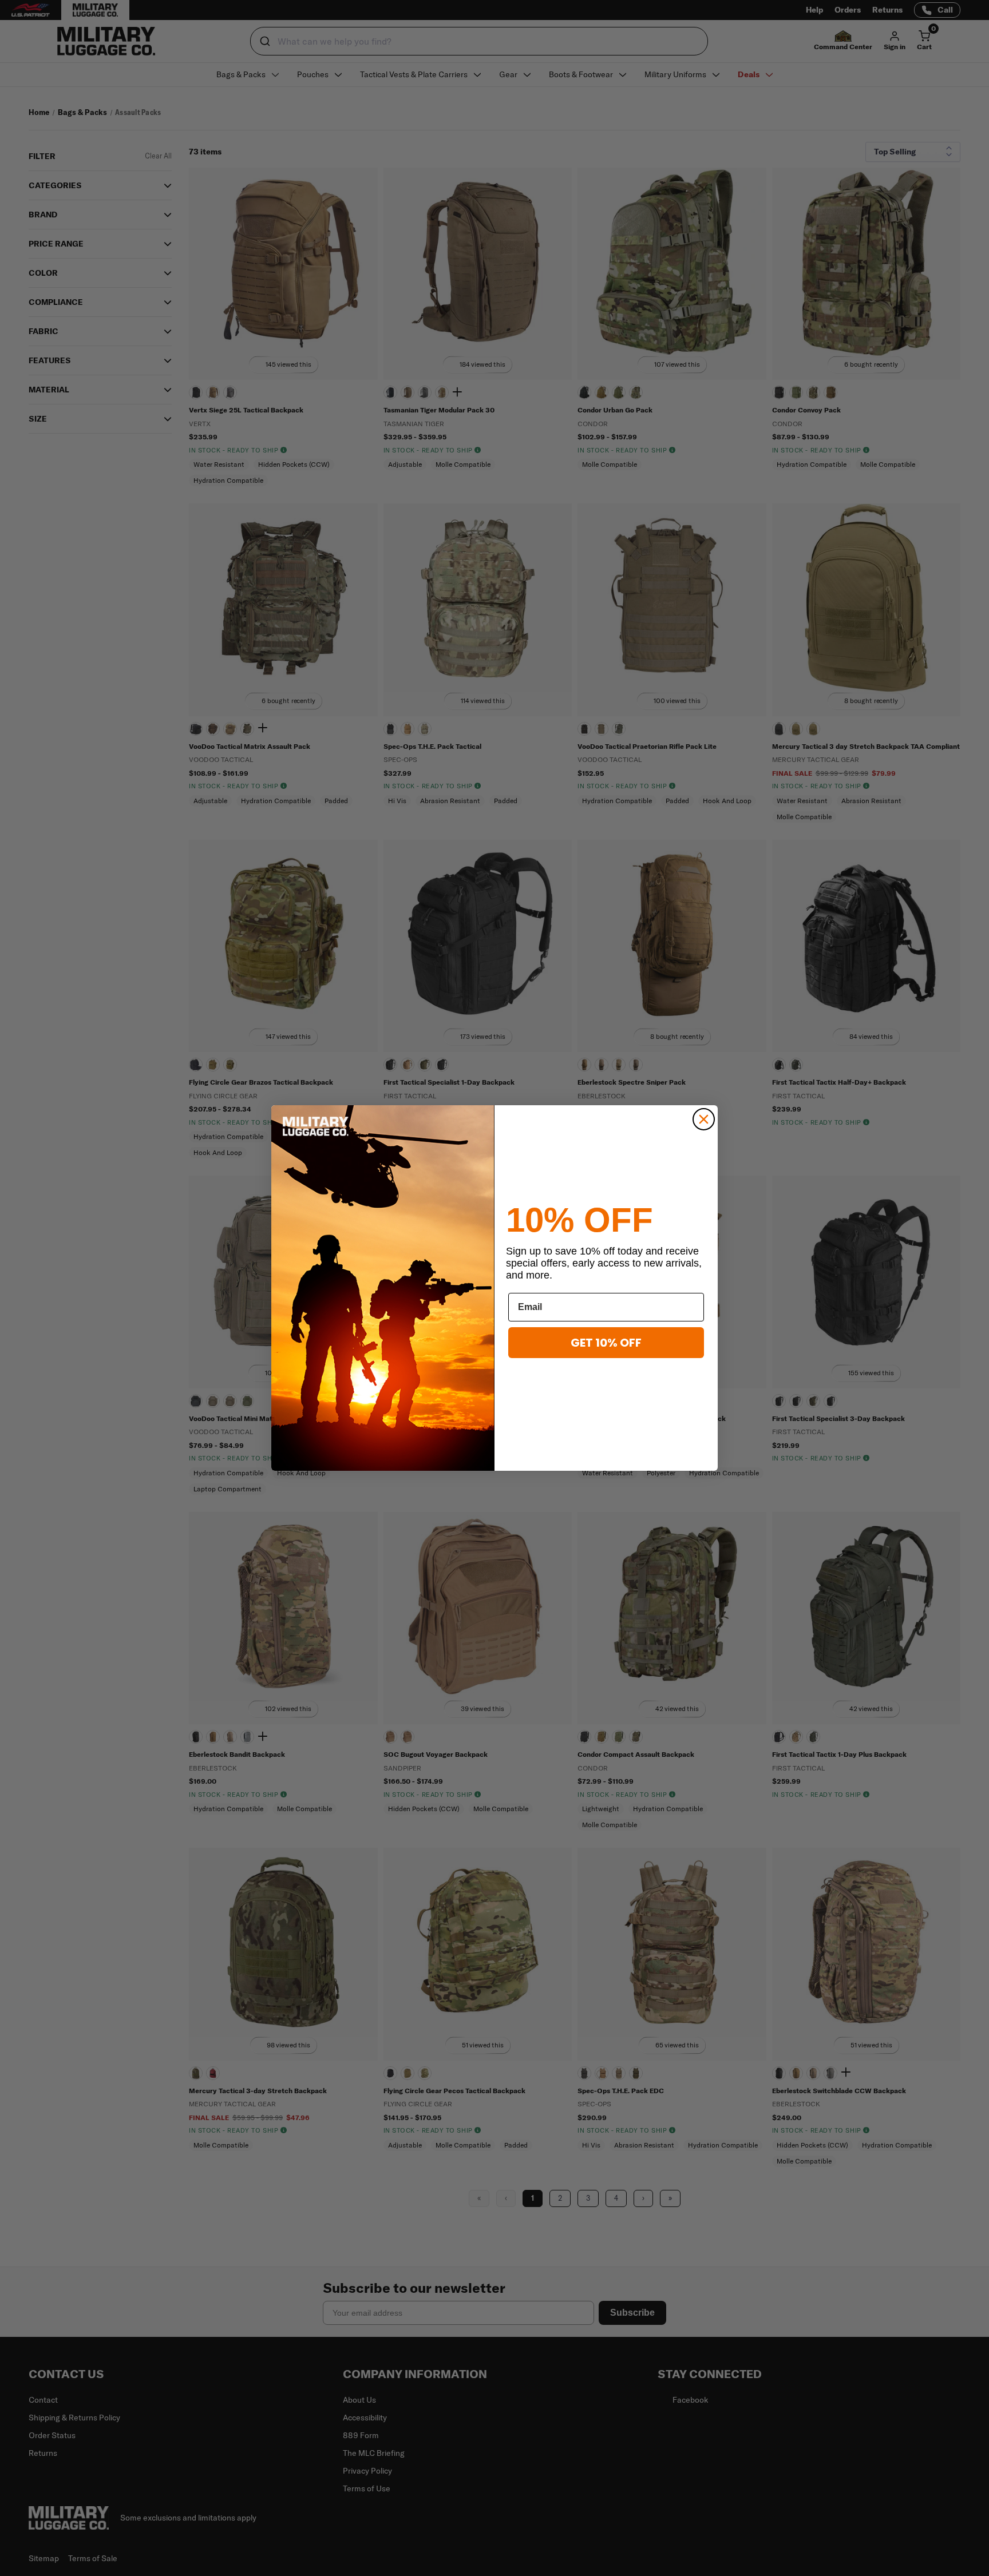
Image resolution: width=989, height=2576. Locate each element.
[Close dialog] (704, 1119)
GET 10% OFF (606, 1343)
